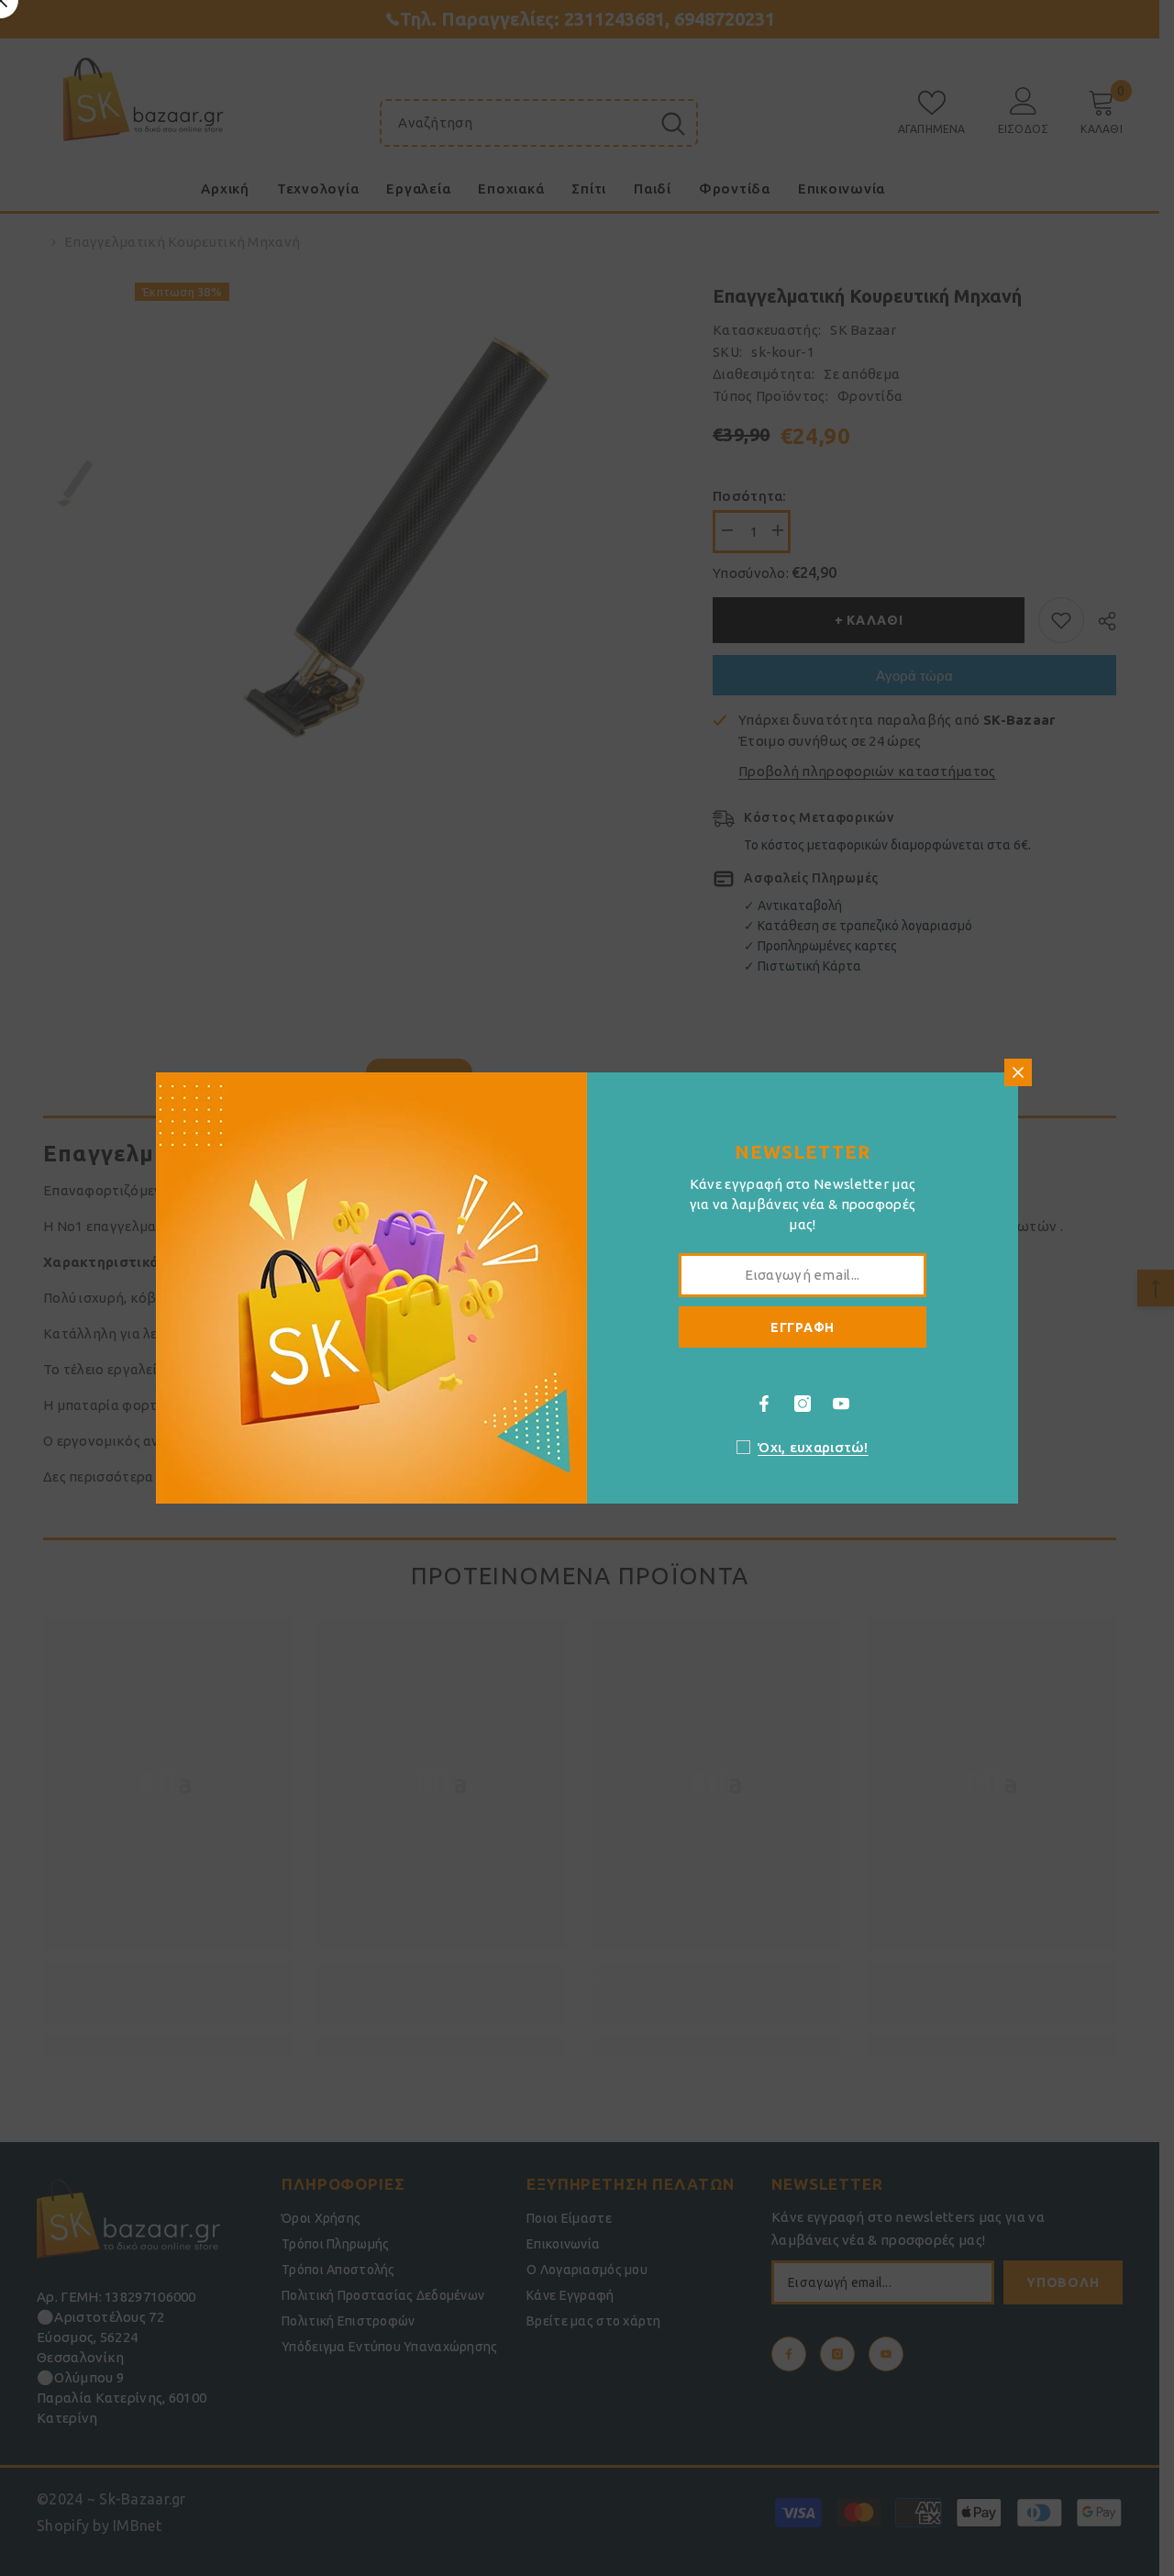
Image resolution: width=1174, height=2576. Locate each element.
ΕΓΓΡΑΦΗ (803, 1327)
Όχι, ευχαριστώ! (813, 1447)
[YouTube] (841, 1404)
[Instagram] (803, 1404)
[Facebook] (764, 1404)
